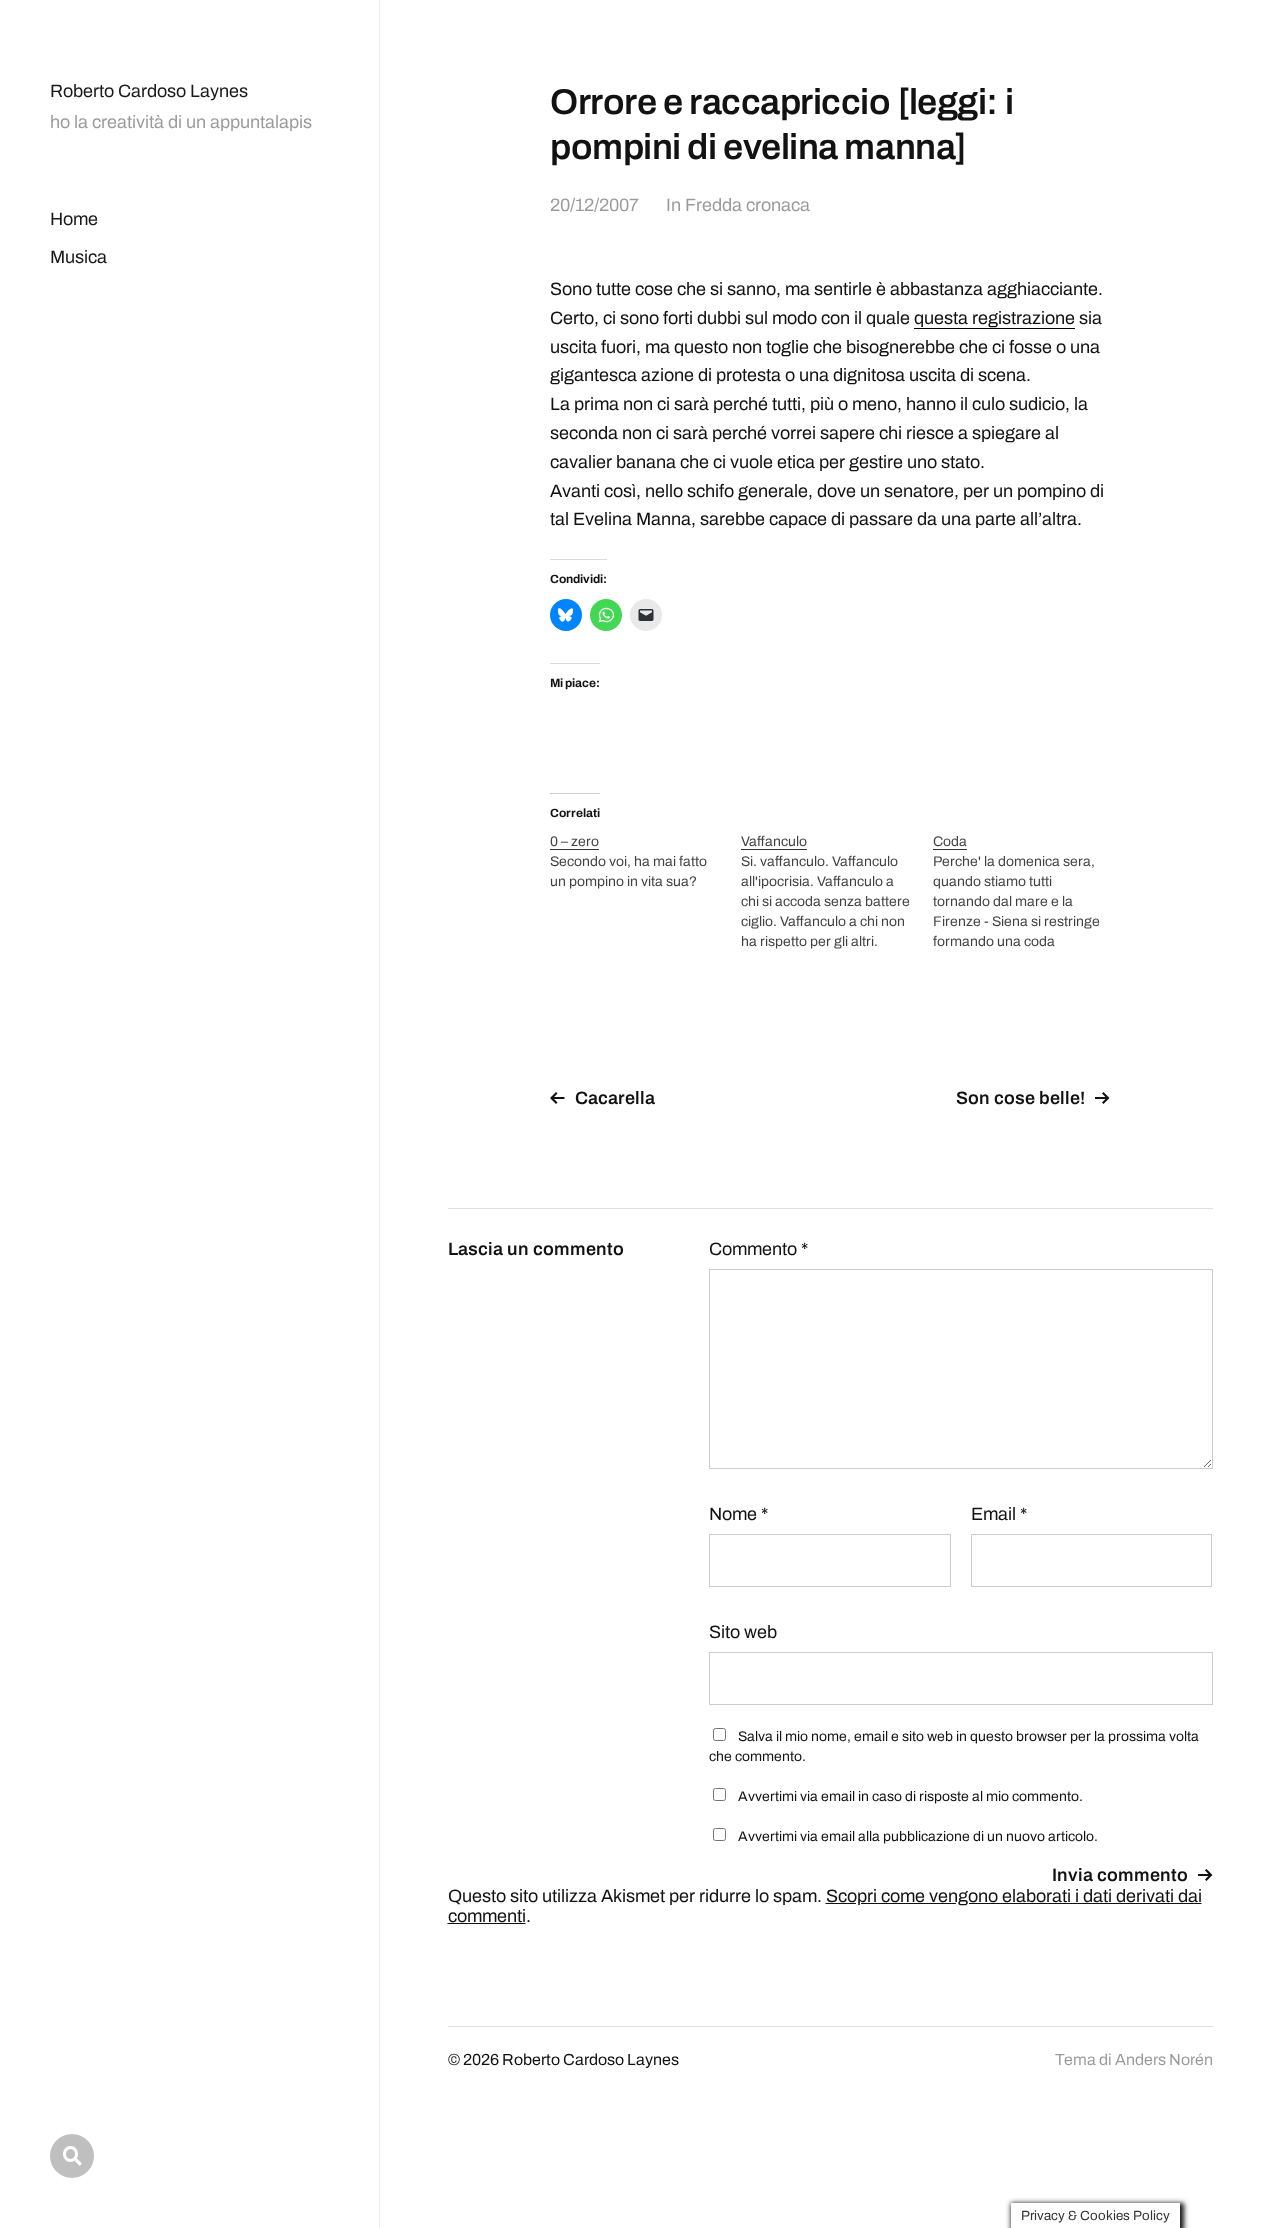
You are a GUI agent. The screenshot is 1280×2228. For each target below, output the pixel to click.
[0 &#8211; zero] (645, 862)
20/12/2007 (594, 205)
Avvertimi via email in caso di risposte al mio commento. (910, 1796)
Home (74, 219)
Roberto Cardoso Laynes (149, 91)
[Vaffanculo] (836, 892)
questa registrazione (994, 318)
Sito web (743, 1632)
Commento (758, 1249)
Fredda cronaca (747, 205)
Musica (78, 257)
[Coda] (1028, 892)
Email (999, 1514)
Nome (738, 1514)
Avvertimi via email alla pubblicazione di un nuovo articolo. (918, 1836)
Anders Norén (1164, 2059)
